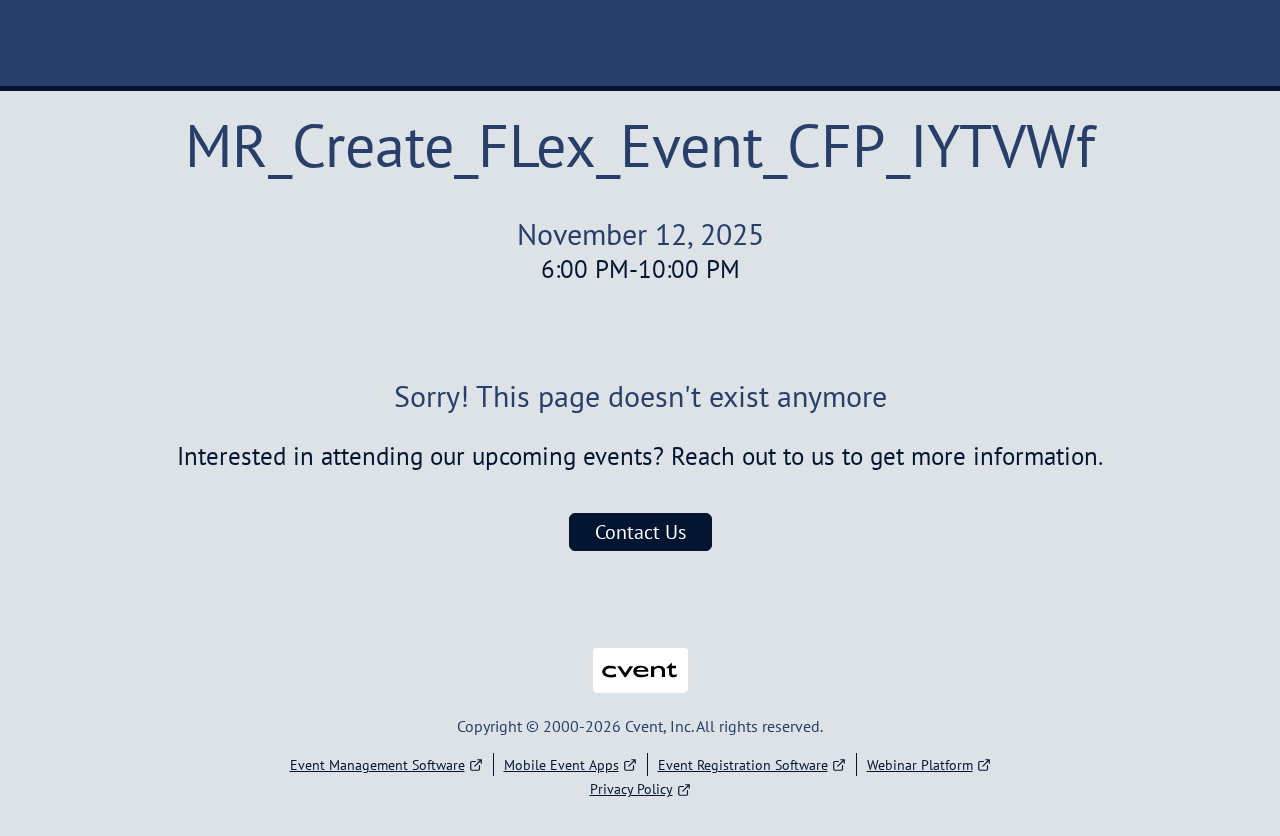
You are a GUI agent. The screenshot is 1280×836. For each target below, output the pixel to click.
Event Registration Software (743, 765)
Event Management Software (377, 765)
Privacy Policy (631, 789)
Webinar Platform (920, 765)
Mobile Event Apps (561, 765)
